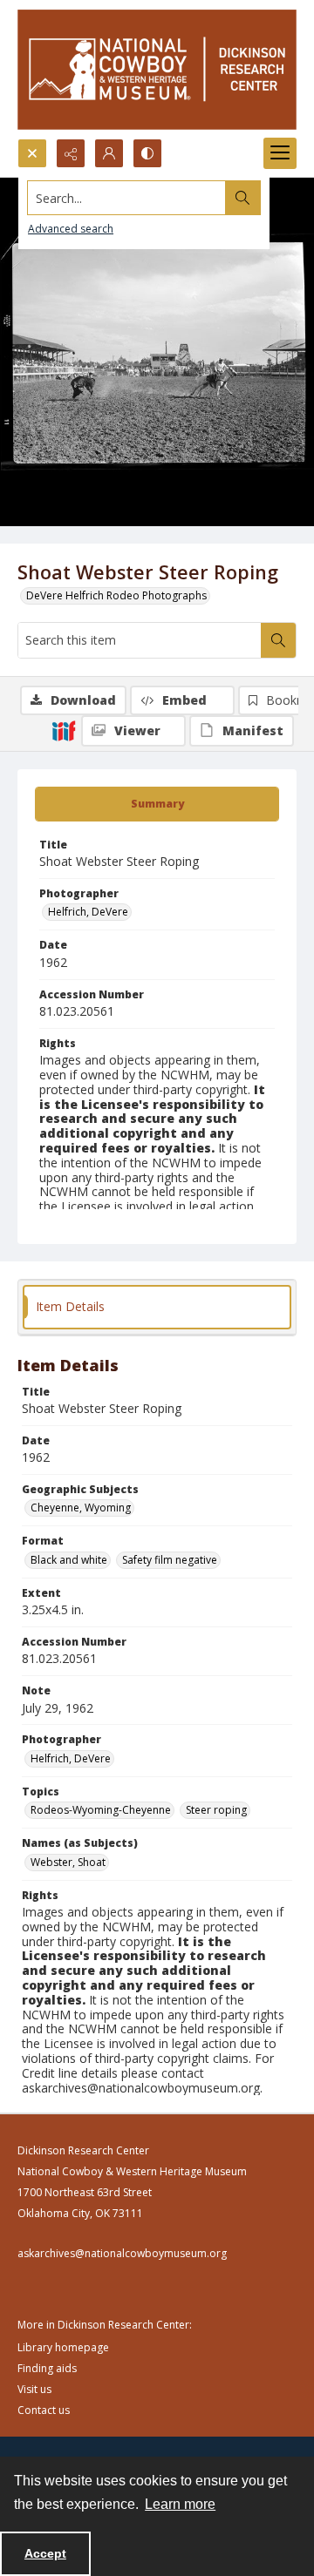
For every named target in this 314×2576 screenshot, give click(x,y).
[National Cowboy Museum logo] (157, 69)
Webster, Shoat (68, 1862)
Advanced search (71, 229)
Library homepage (63, 2347)
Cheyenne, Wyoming (81, 1508)
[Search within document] (278, 640)
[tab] (157, 804)
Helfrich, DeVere (88, 912)
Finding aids (47, 2368)
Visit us (34, 2389)
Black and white (69, 1560)
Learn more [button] (180, 2504)
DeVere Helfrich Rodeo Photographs (116, 595)
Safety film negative (170, 1560)
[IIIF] (64, 730)
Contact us (44, 2410)
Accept (45, 2553)
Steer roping (216, 1810)
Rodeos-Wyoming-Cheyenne (101, 1810)
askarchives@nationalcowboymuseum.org (122, 2253)
